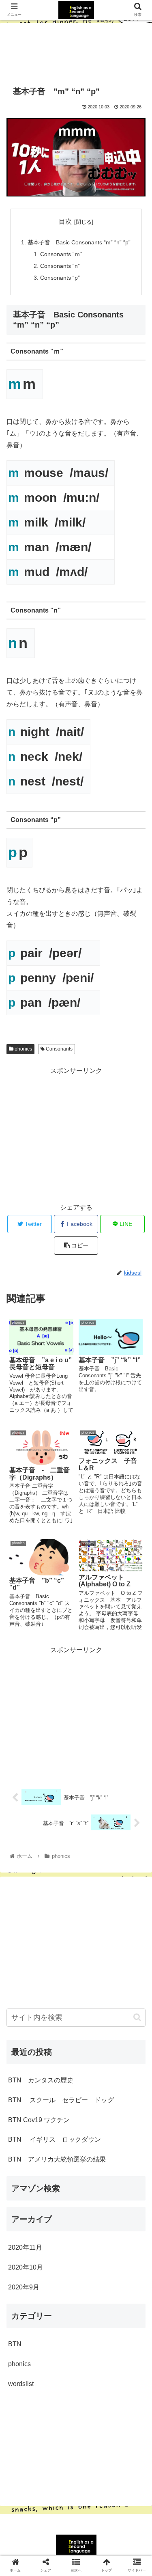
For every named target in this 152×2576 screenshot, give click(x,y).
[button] (137, 2017)
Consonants (59, 1049)
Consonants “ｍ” (61, 254)
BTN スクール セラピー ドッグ (61, 2100)
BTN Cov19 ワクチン (39, 2120)
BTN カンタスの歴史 (41, 2080)
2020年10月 (26, 2267)
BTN (15, 2344)
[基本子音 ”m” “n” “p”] (93, 1805)
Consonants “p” (60, 278)
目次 (65, 221)
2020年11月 (25, 2247)
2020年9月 (24, 2287)
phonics (23, 1049)
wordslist (21, 2384)
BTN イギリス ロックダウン (55, 2139)
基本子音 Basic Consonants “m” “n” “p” (79, 242)
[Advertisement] (76, 50)
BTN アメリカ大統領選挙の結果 (57, 2159)
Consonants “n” (60, 266)
